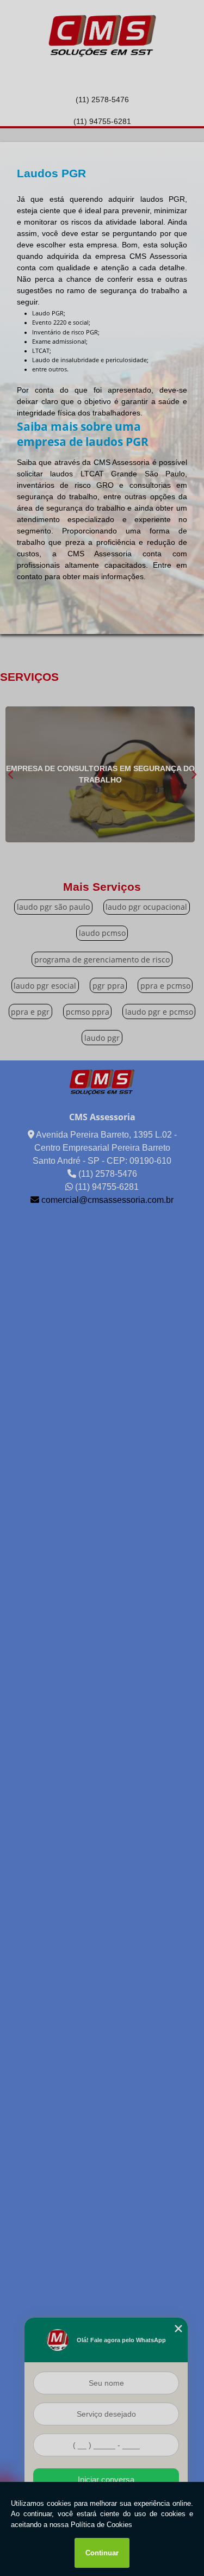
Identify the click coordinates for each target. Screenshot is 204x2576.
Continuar (102, 2553)
